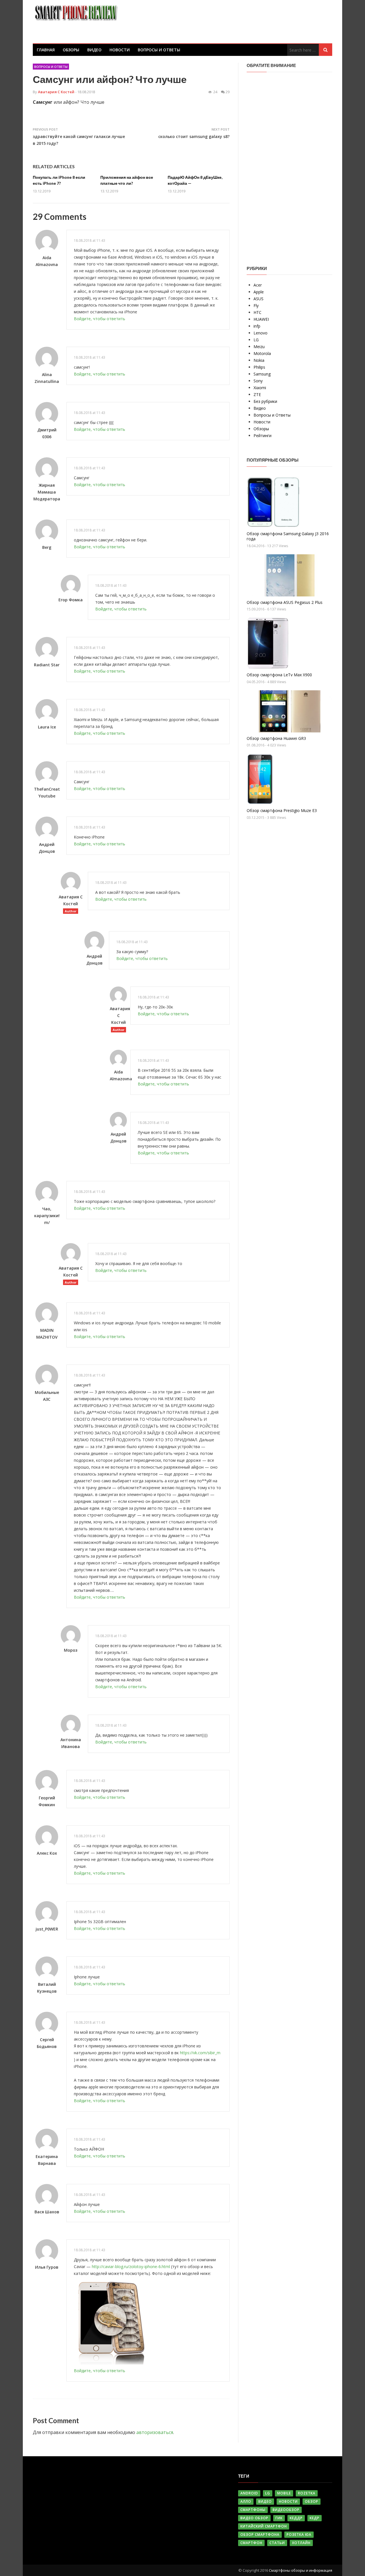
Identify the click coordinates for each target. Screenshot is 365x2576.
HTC (257, 312)
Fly (256, 305)
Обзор (312, 2501)
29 (228, 92)
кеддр (296, 2518)
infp (257, 326)
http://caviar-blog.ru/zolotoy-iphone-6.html (131, 2267)
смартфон (251, 2543)
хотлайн (301, 2543)
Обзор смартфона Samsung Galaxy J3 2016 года (288, 536)
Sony (258, 381)
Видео (94, 50)
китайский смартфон (264, 2526)
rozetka (307, 2493)
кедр (315, 2518)
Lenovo (260, 333)
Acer (258, 285)
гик (279, 2518)
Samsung (262, 374)
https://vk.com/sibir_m (200, 2053)
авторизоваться (155, 2432)
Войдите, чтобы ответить (100, 319)
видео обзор (254, 2518)
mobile (284, 2493)
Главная (46, 50)
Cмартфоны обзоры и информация (301, 2570)
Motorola (262, 353)
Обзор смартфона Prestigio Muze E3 (282, 810)
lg (268, 2493)
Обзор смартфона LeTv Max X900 (279, 675)
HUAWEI (261, 319)
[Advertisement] (289, 165)
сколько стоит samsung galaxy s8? (194, 136)
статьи (277, 2543)
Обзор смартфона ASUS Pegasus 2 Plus (285, 602)
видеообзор (286, 2510)
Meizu (259, 347)
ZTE (257, 394)
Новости (120, 50)
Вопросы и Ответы (159, 50)
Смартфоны (253, 2510)
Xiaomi (260, 388)
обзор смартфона (260, 2535)
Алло (246, 2501)
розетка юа (299, 2535)
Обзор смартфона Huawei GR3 (276, 738)
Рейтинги (262, 436)
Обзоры (71, 50)
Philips (259, 367)
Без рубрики (265, 401)
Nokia (259, 360)
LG (256, 340)
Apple (259, 292)
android (249, 2493)
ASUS (258, 299)
